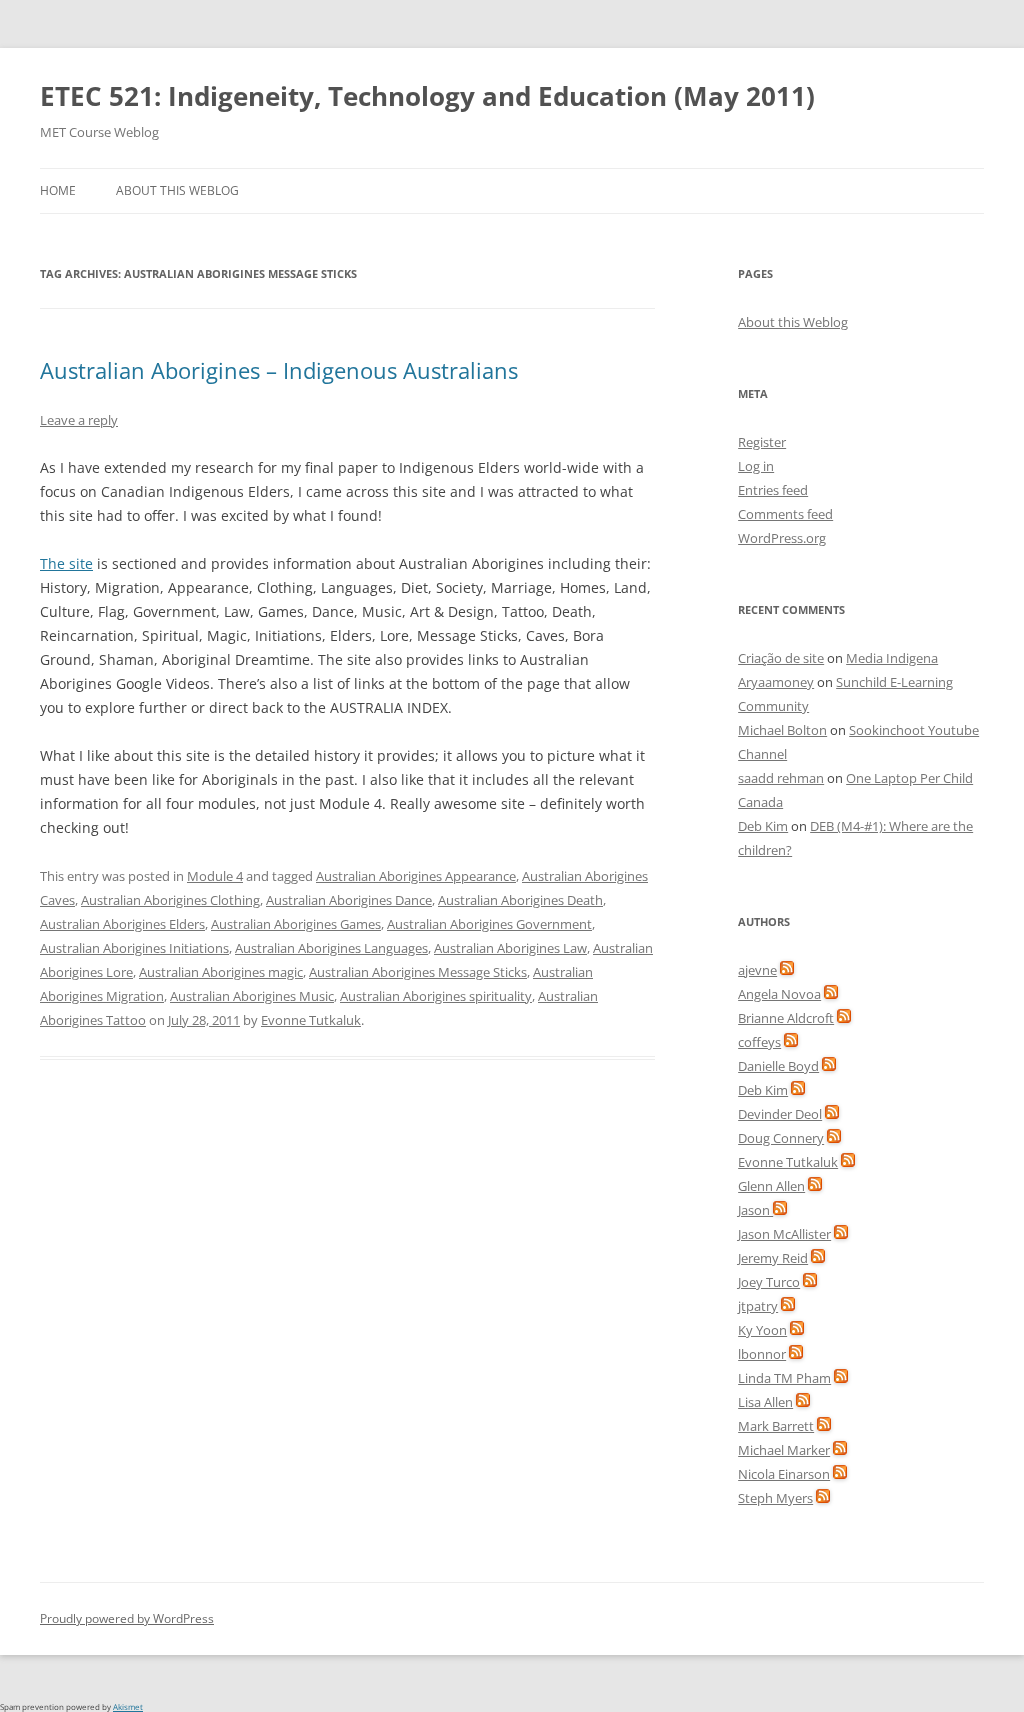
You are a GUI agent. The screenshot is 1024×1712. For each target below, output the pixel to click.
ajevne (757, 970)
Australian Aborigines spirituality (436, 996)
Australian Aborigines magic (221, 972)
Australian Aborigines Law (510, 948)
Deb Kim (763, 826)
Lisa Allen (765, 1402)
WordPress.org (782, 538)
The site (66, 563)
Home (58, 190)
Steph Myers (775, 1498)
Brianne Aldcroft (786, 1018)
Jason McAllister (784, 1234)
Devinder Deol (780, 1114)
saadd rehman (781, 778)
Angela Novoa (779, 994)
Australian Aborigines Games (296, 924)
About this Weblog (177, 190)
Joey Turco (769, 1282)
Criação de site (781, 658)
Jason (755, 1210)
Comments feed (785, 514)
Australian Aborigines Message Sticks (418, 972)
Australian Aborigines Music (252, 996)
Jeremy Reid (773, 1258)
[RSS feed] (787, 970)
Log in (756, 466)
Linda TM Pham (784, 1378)
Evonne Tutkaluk (311, 1020)
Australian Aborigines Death (520, 900)
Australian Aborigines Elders (122, 924)
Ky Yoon (762, 1330)
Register (762, 442)
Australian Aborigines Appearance (416, 876)
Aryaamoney (776, 682)
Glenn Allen (771, 1186)
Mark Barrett (776, 1426)
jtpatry (758, 1306)
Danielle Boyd (778, 1066)
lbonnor (762, 1354)
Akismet (128, 1706)
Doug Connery (781, 1138)
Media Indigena (892, 658)
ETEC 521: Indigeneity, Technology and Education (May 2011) (427, 96)
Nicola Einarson (784, 1474)
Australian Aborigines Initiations (134, 948)
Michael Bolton (782, 730)
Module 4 (215, 876)
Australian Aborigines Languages (331, 948)
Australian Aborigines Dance (349, 900)
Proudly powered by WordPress (127, 1618)
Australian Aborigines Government (489, 924)
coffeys (759, 1042)
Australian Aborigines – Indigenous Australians (279, 370)
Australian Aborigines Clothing (170, 900)
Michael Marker (784, 1450)
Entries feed (773, 490)
